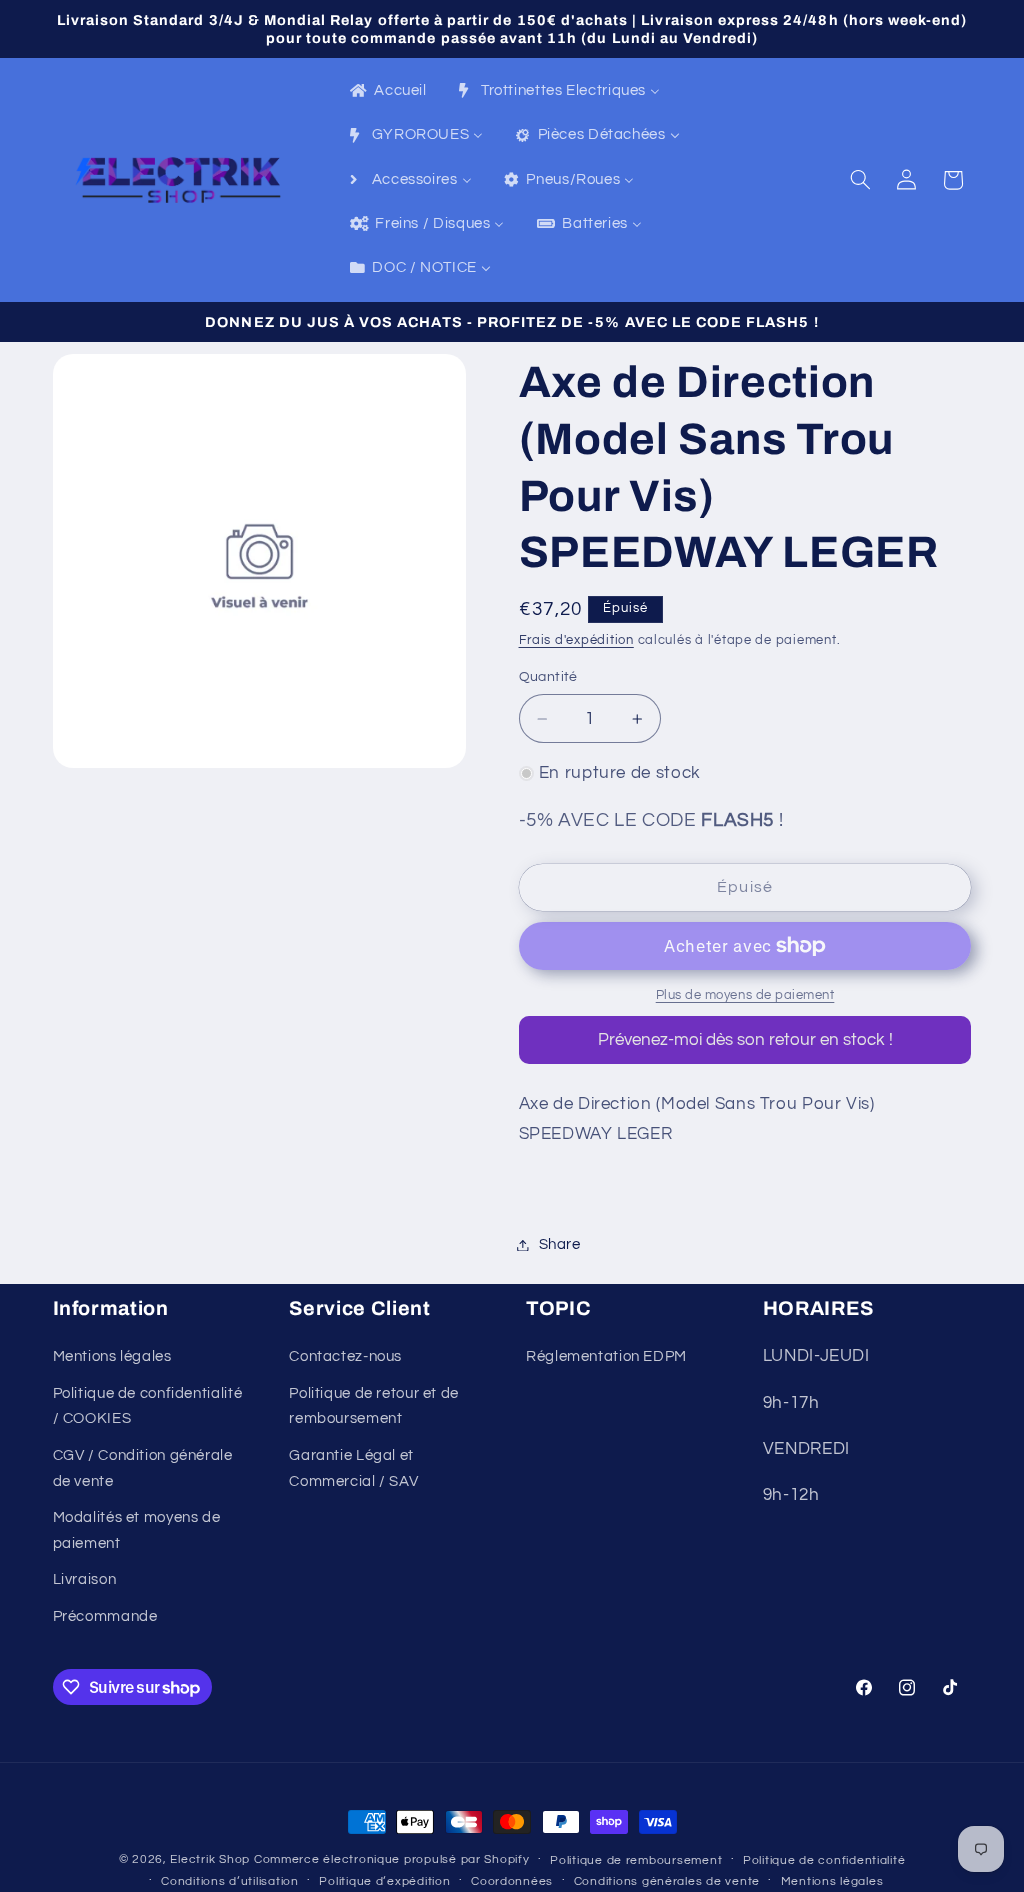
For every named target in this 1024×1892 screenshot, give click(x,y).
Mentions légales (112, 1356)
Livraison (85, 1579)
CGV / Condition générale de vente (143, 1468)
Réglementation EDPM (606, 1356)
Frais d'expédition (576, 640)
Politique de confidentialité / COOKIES (148, 1406)
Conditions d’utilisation (230, 1881)
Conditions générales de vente (667, 1881)
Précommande (105, 1616)
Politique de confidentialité (824, 1860)
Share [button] (560, 1244)
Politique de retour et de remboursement (374, 1406)
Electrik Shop (210, 1859)
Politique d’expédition (384, 1881)
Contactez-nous (345, 1356)
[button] (860, 180)
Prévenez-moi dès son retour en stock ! (745, 1040)
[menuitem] (386, 92)
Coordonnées (512, 1881)
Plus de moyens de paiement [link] (745, 995)
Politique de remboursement (636, 1860)
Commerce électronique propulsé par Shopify (392, 1859)
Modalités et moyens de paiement (137, 1530)
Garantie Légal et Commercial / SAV (353, 1468)
